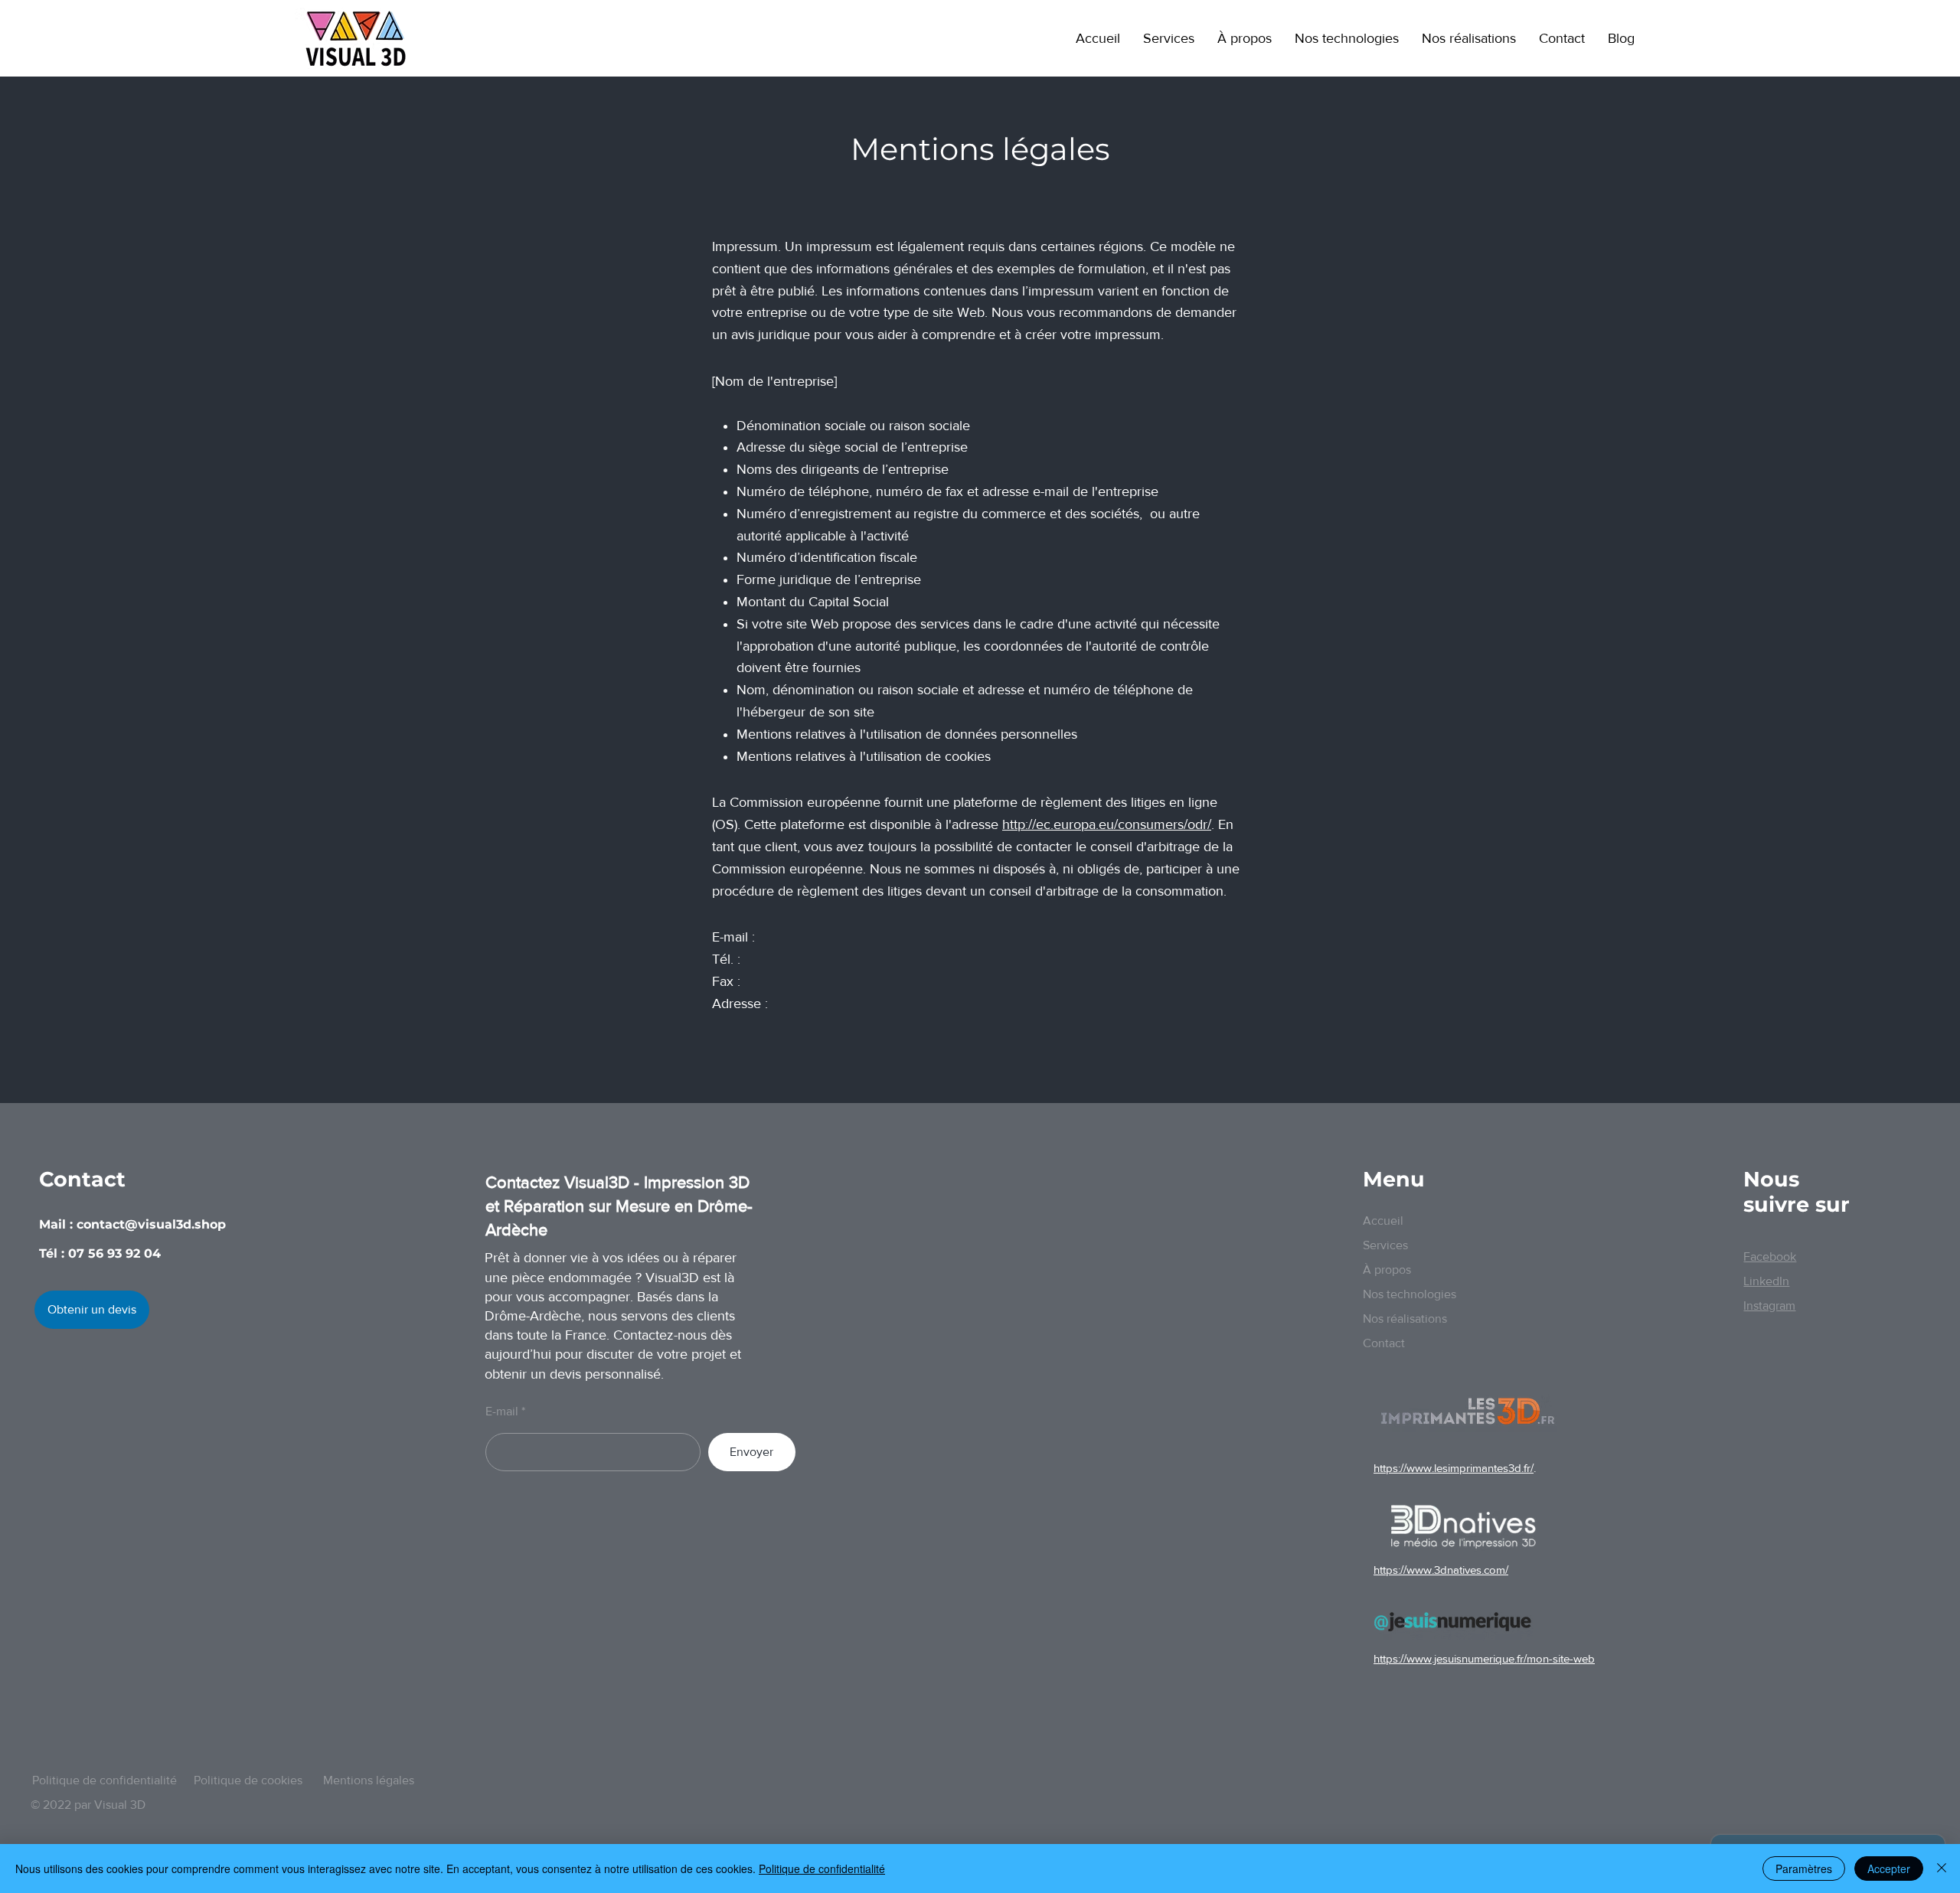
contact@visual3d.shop (151, 1224)
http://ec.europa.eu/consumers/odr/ (1107, 824)
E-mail (502, 1412)
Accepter (1889, 1869)
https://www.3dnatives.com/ (1441, 1570)
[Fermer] (1942, 1869)
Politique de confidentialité (822, 1869)
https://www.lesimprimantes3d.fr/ (1454, 1468)
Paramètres (1804, 1869)
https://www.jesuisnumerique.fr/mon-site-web (1484, 1658)
